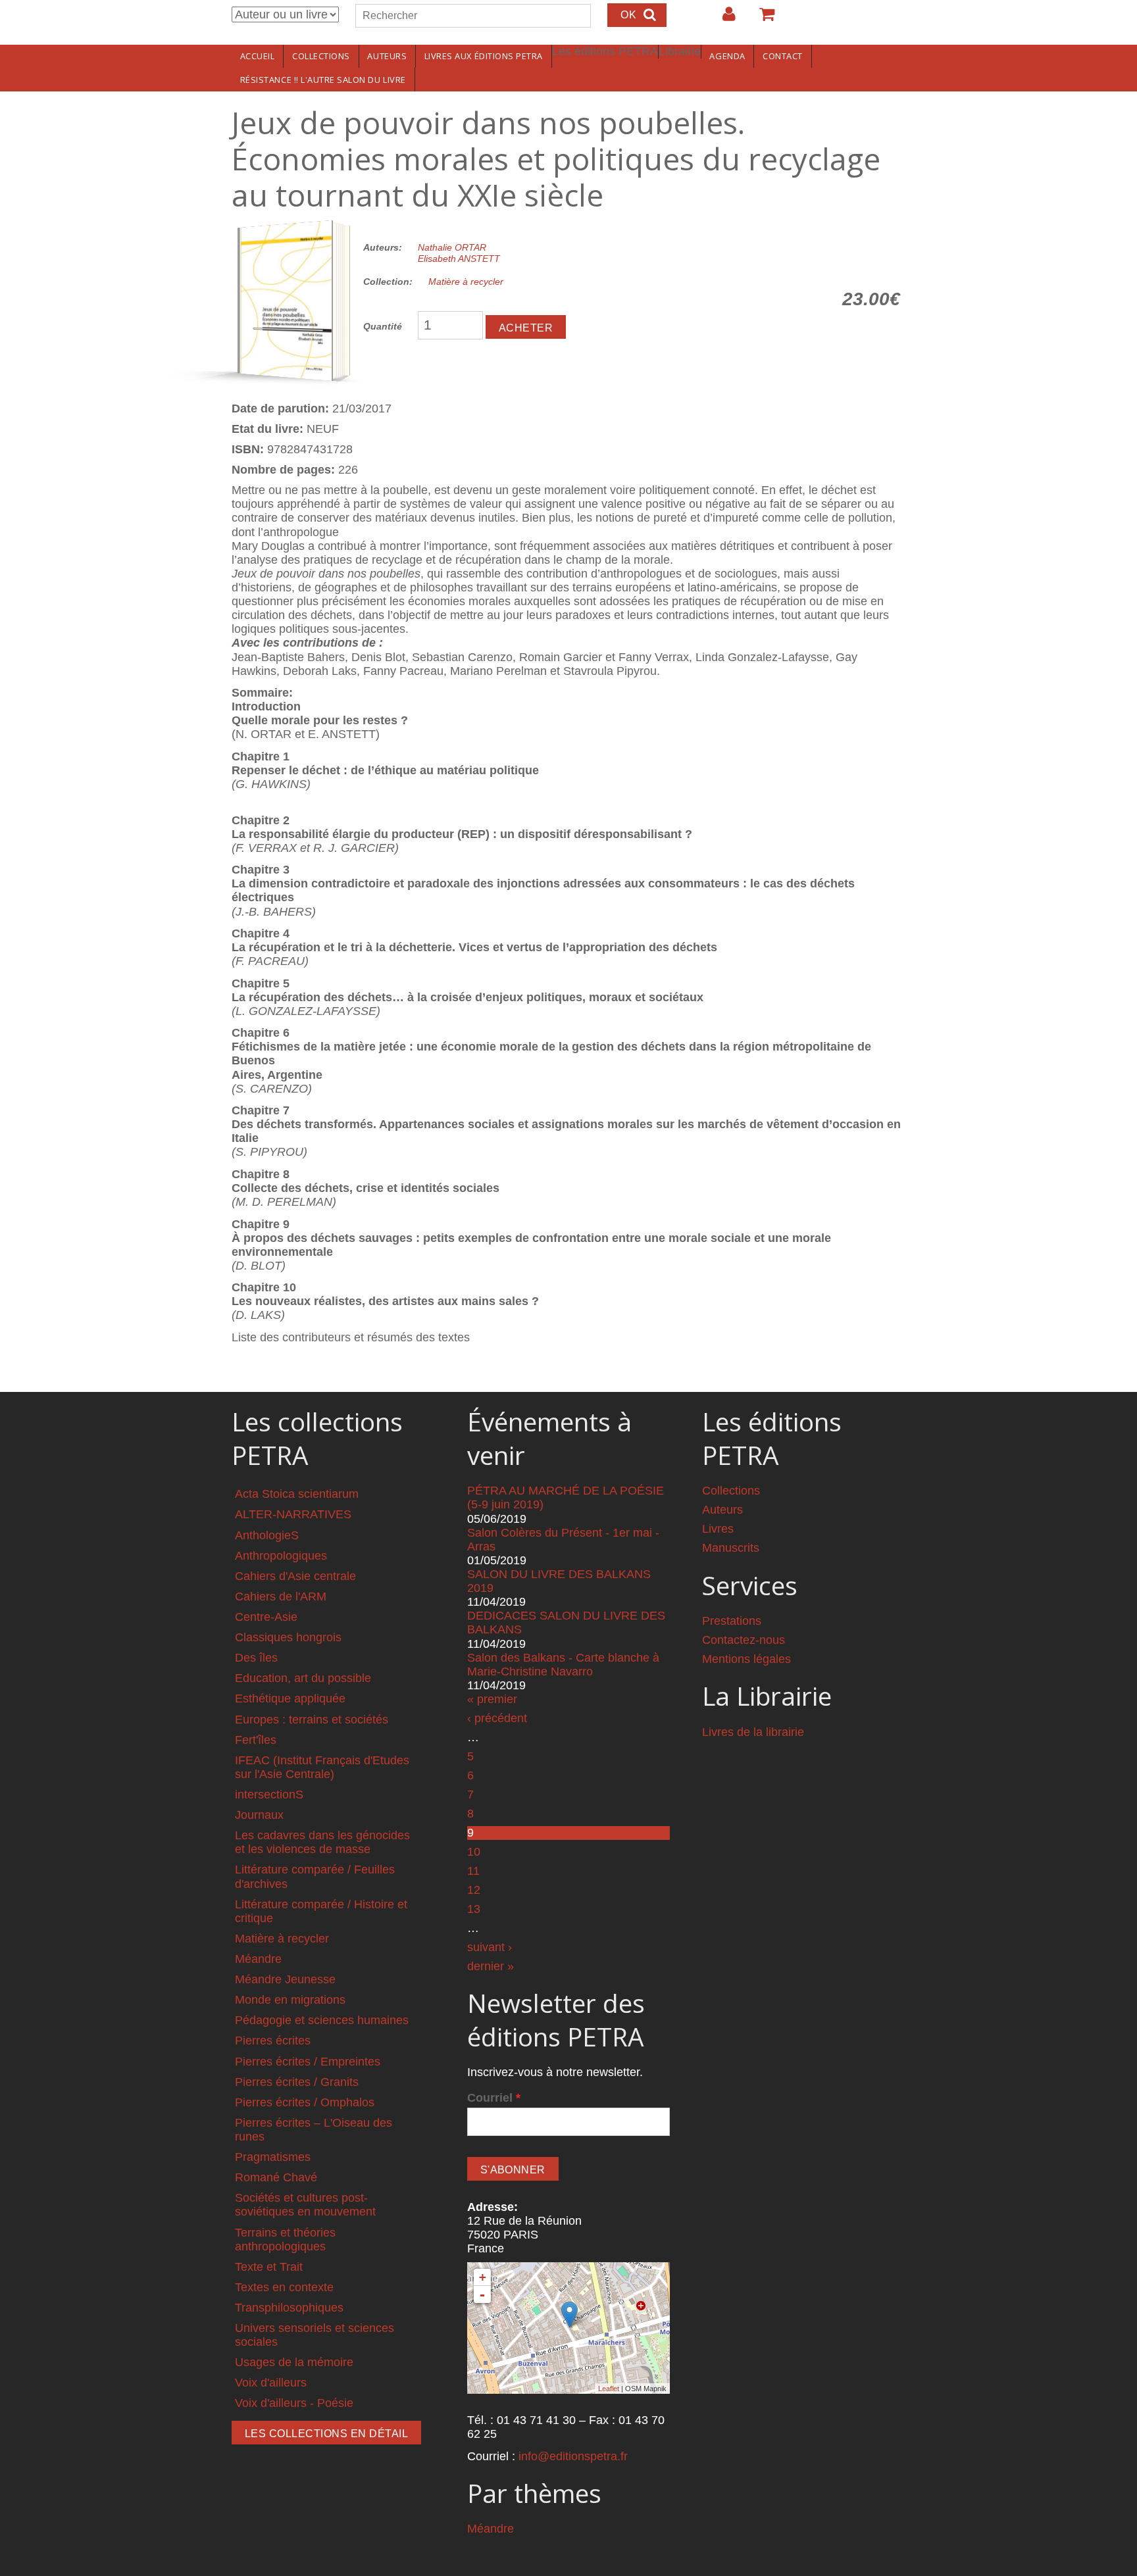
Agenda (727, 56)
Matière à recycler (466, 282)
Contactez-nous (744, 1640)
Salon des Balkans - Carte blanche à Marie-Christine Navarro (563, 1665)
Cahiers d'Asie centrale (295, 1576)
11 (473, 1871)
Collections (321, 56)
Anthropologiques (281, 1556)
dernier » (491, 1966)
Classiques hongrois (288, 1637)
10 (474, 1852)
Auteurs (387, 56)
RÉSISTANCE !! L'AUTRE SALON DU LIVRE (323, 80)
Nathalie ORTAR (452, 247)
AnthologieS (267, 1535)
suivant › (490, 1947)
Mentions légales (746, 1659)
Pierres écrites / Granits (297, 2082)
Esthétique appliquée (290, 1698)
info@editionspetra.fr (573, 2456)
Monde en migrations (290, 2000)
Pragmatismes (273, 2157)
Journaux (259, 1815)
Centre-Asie (266, 1617)
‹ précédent (497, 1718)
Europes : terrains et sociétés (312, 1720)
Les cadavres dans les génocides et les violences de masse (322, 1842)
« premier (492, 1699)
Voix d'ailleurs (271, 2383)
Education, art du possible (303, 1678)
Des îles (256, 1658)
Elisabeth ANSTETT (459, 259)
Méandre (258, 1959)
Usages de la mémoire (294, 2362)
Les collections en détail (326, 2434)
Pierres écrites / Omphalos (305, 2102)
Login (722, 19)
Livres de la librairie (753, 1732)
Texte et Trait (269, 2267)
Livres (718, 1529)
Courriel (494, 2098)
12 (474, 1890)
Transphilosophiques (289, 2308)
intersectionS (269, 1795)
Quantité (383, 326)
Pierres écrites (273, 2041)
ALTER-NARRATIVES (293, 1514)
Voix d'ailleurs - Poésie (294, 2403)
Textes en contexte (284, 2287)
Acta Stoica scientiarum (297, 1494)
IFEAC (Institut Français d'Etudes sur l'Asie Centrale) (322, 1767)
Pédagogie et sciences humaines (322, 2020)
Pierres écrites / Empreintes (308, 2062)
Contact (783, 56)
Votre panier (761, 19)
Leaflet (609, 2389)
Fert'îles (256, 1740)
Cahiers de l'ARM (281, 1597)
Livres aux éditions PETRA (484, 56)
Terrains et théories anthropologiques (285, 2240)
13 (474, 1909)
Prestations (732, 1621)
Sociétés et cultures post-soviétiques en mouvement (305, 2205)
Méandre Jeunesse (285, 1979)
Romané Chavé (276, 2177)
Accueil (258, 56)
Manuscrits (731, 1548)
